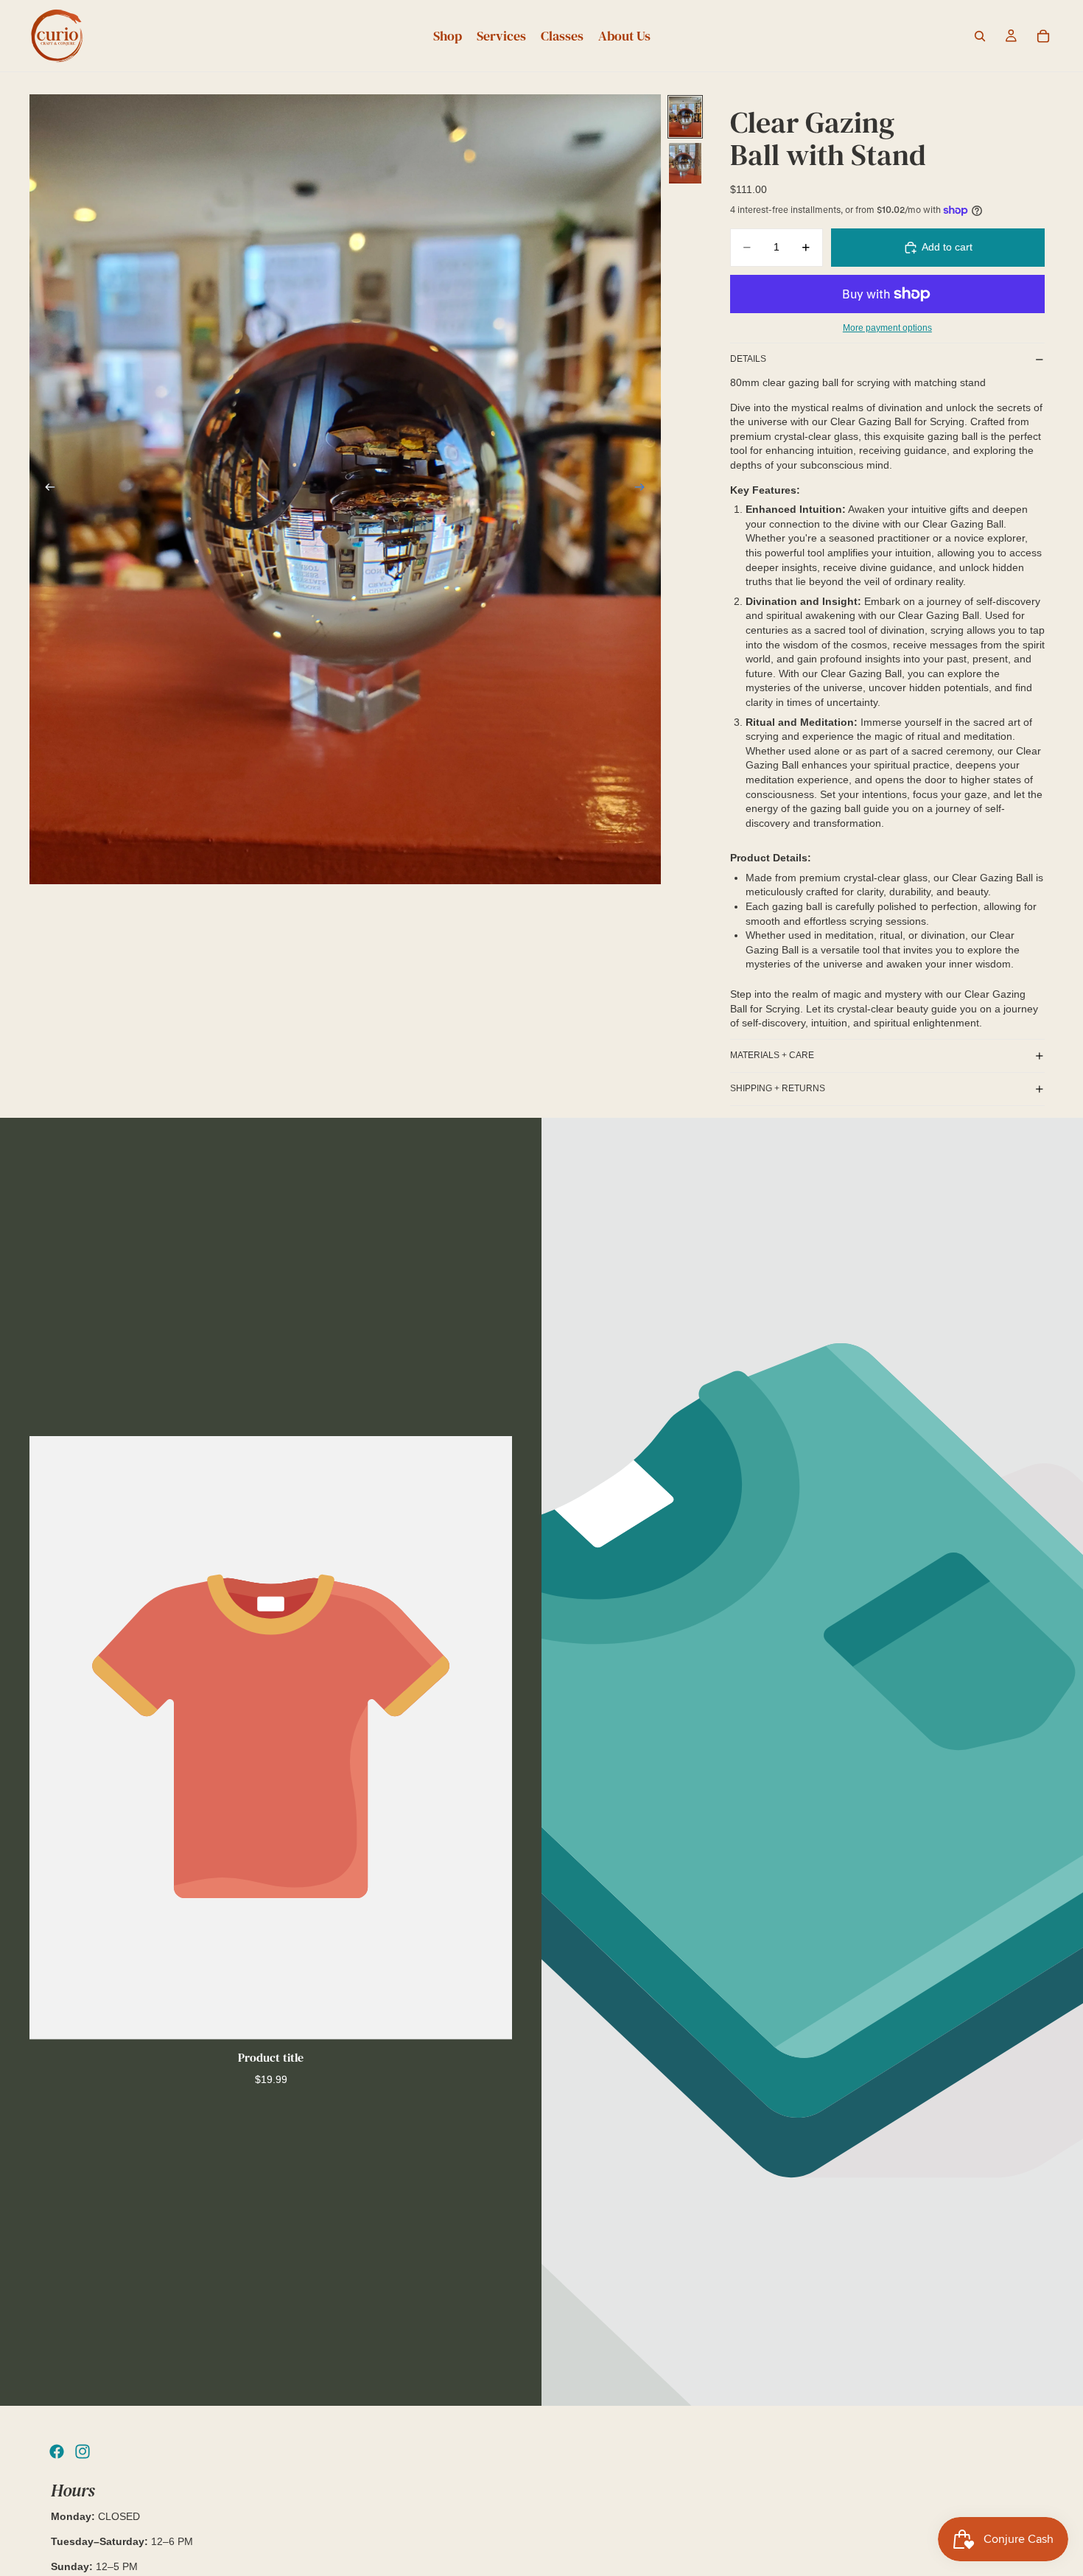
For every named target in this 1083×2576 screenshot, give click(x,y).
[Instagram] (83, 2451)
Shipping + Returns (778, 1088)
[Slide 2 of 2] (685, 163)
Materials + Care (772, 1055)
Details (748, 359)
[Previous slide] (46, 489)
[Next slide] (645, 489)
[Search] (980, 36)
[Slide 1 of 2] (685, 117)
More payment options (887, 328)
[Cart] (1043, 36)
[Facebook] (57, 2451)
